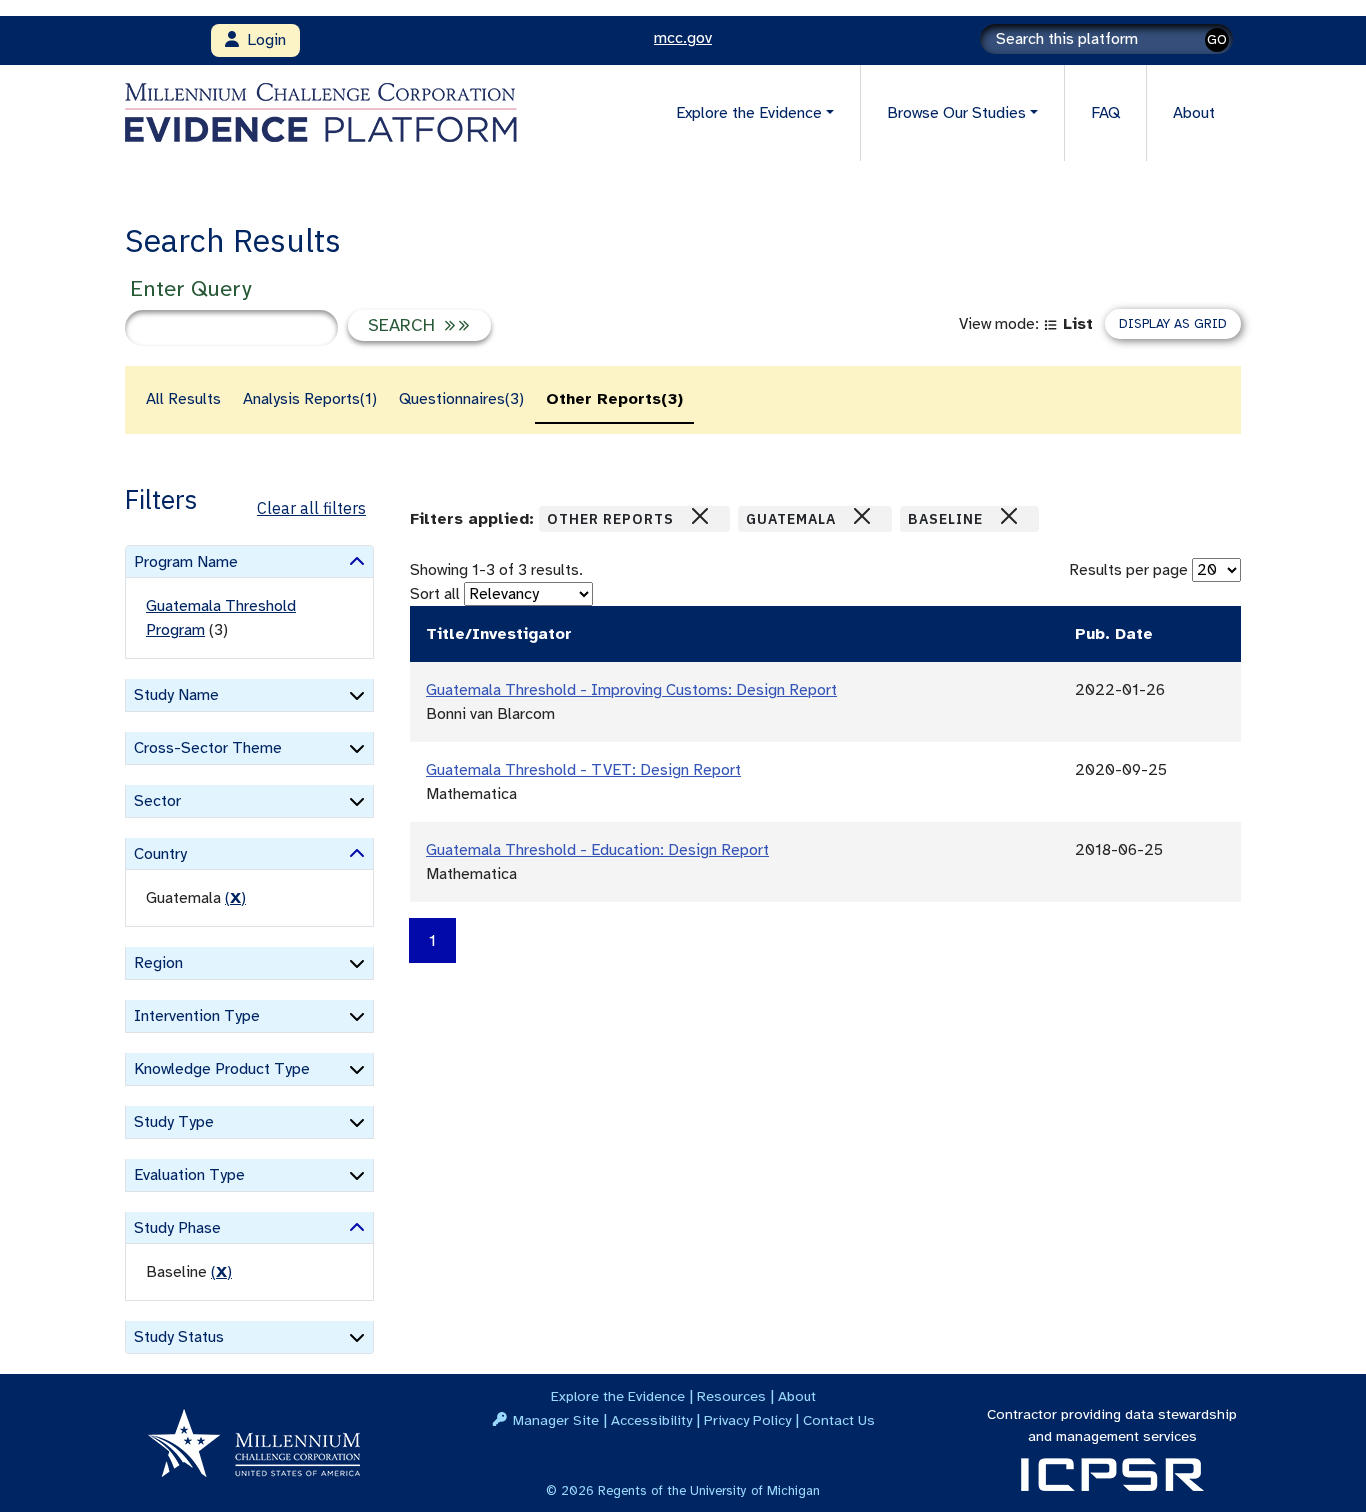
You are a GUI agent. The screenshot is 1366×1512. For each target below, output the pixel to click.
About (1194, 113)
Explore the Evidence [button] (749, 113)
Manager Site (556, 1420)
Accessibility (651, 1420)
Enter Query (190, 288)
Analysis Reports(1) (310, 399)
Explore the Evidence (618, 1396)
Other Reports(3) (614, 399)
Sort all (435, 594)
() (235, 898)
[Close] (700, 516)
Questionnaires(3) (461, 399)
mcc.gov (683, 38)
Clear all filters (311, 508)
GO (1217, 39)
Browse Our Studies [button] (956, 113)
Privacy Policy (747, 1420)
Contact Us (839, 1420)
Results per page (1128, 570)
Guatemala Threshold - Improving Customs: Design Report (631, 690)
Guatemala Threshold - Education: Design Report (597, 850)
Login (262, 40)
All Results (183, 399)
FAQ (1105, 113)
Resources (731, 1396)
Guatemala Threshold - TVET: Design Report (583, 770)
